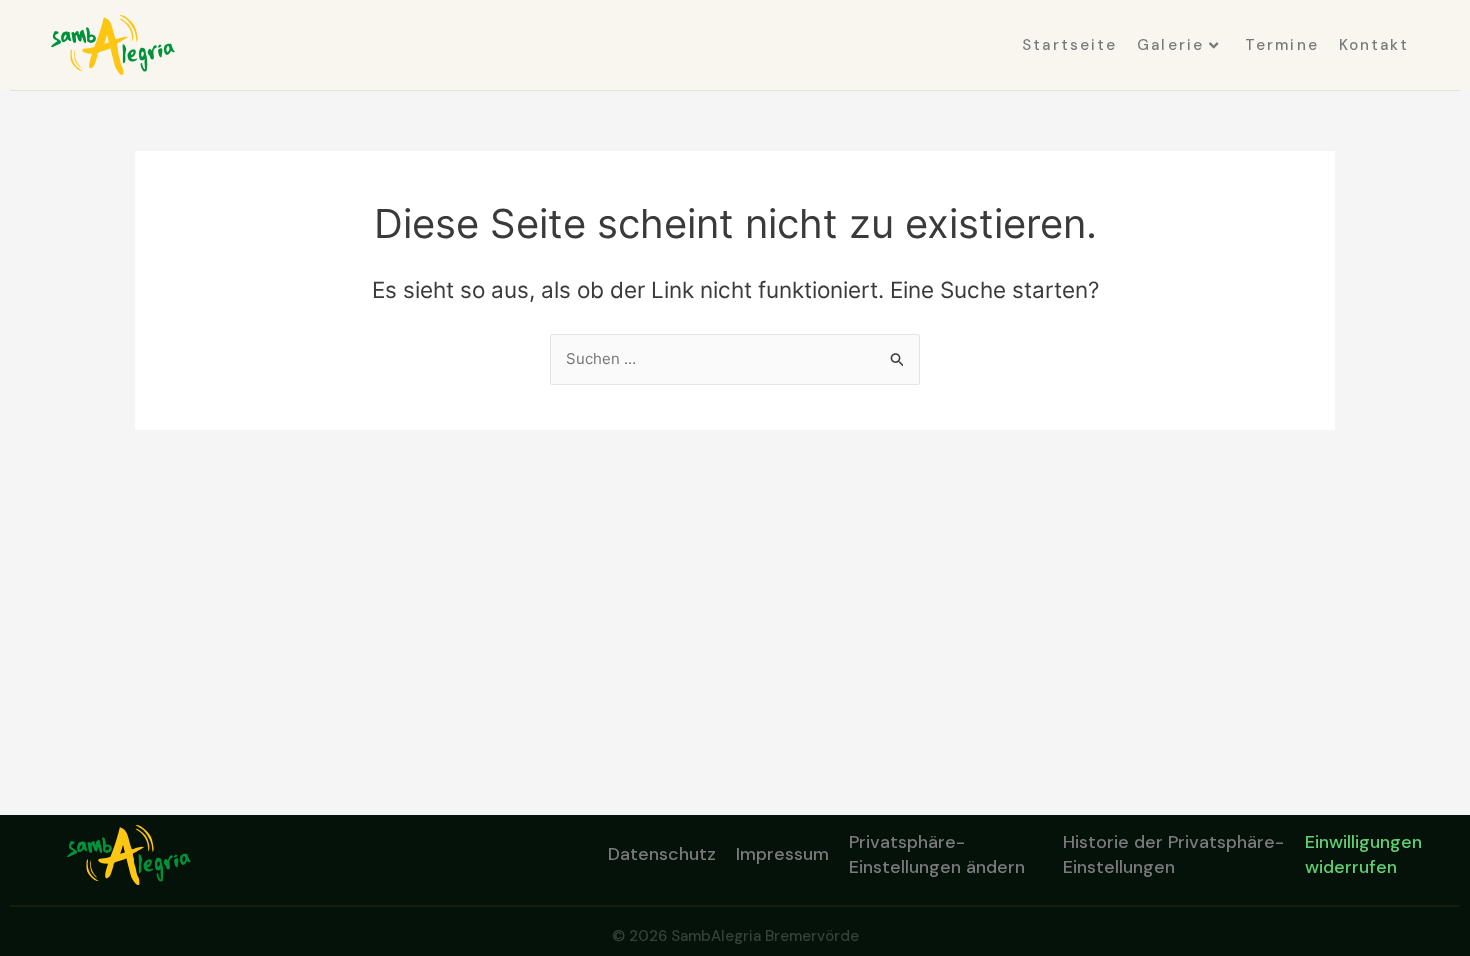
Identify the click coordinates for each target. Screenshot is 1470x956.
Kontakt (1374, 45)
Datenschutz (662, 854)
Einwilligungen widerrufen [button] (1363, 854)
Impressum (782, 854)
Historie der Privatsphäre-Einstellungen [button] (1173, 854)
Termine (1282, 45)
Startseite (1069, 45)
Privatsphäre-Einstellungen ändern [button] (937, 854)
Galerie (1170, 45)
